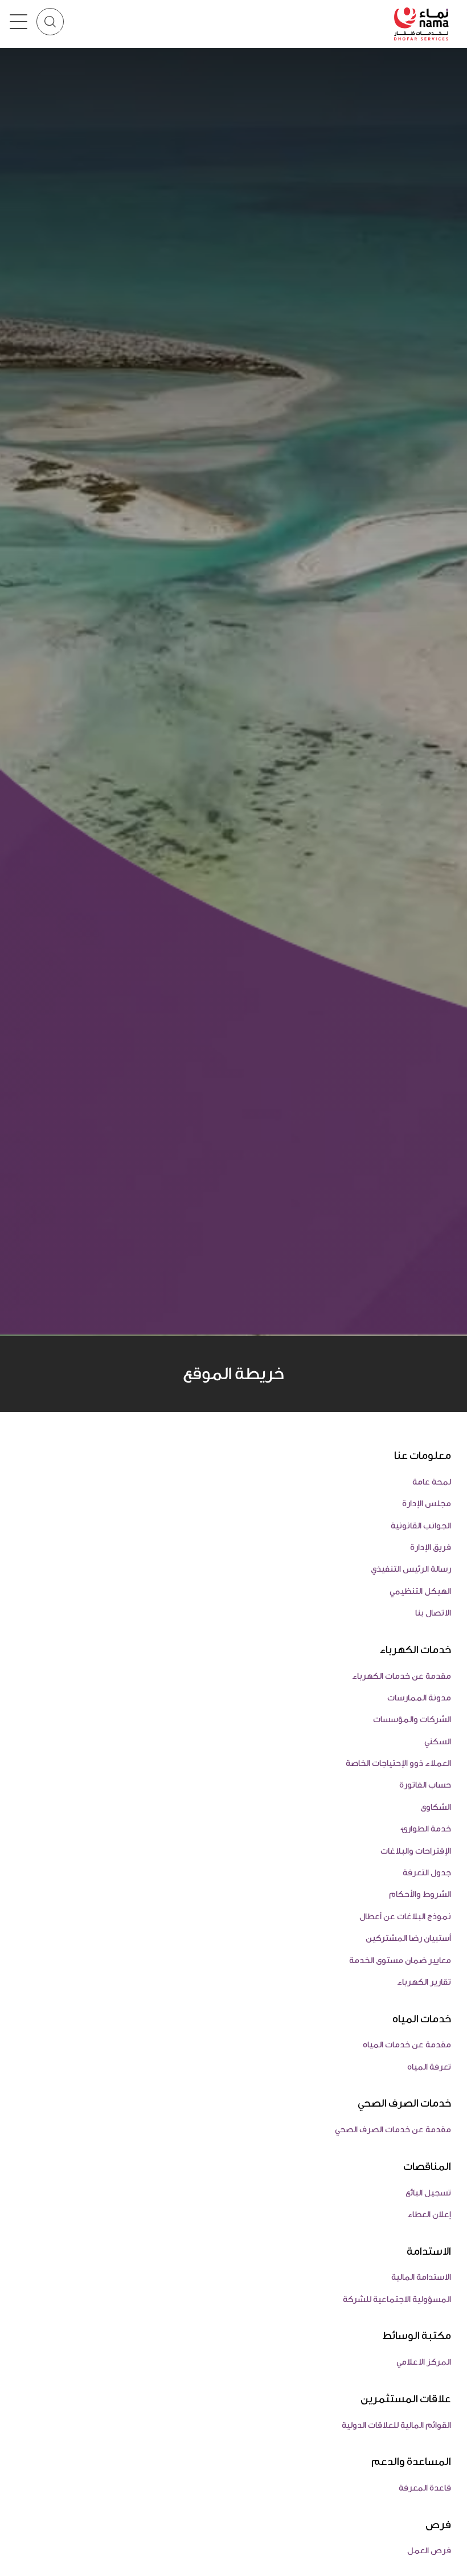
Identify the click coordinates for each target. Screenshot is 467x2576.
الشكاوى (436, 1807)
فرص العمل (429, 2551)
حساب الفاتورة (425, 1785)
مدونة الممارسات (419, 1698)
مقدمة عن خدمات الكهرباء (402, 1676)
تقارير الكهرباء (424, 1982)
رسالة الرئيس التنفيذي (411, 1569)
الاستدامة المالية (421, 2277)
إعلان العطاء (429, 2215)
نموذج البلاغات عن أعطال (405, 1917)
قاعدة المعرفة (425, 2488)
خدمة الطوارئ (426, 1829)
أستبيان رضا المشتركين (408, 1938)
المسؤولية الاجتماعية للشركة (397, 2299)
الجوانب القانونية (421, 1526)
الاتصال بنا (433, 1613)
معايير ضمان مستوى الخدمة (400, 1960)
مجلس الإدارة (427, 1504)
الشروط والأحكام (420, 1894)
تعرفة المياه (429, 2067)
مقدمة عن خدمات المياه (407, 2045)
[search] (50, 22)
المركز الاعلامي (424, 2362)
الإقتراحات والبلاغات (416, 1851)
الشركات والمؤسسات (412, 1720)
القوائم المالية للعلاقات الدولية (396, 2425)
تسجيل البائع (428, 2193)
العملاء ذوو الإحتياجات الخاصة (398, 1763)
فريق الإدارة (431, 1547)
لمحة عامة (432, 1482)
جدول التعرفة (427, 1873)
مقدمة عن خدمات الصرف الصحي (393, 2130)
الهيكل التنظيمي (420, 1591)
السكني (438, 1742)
